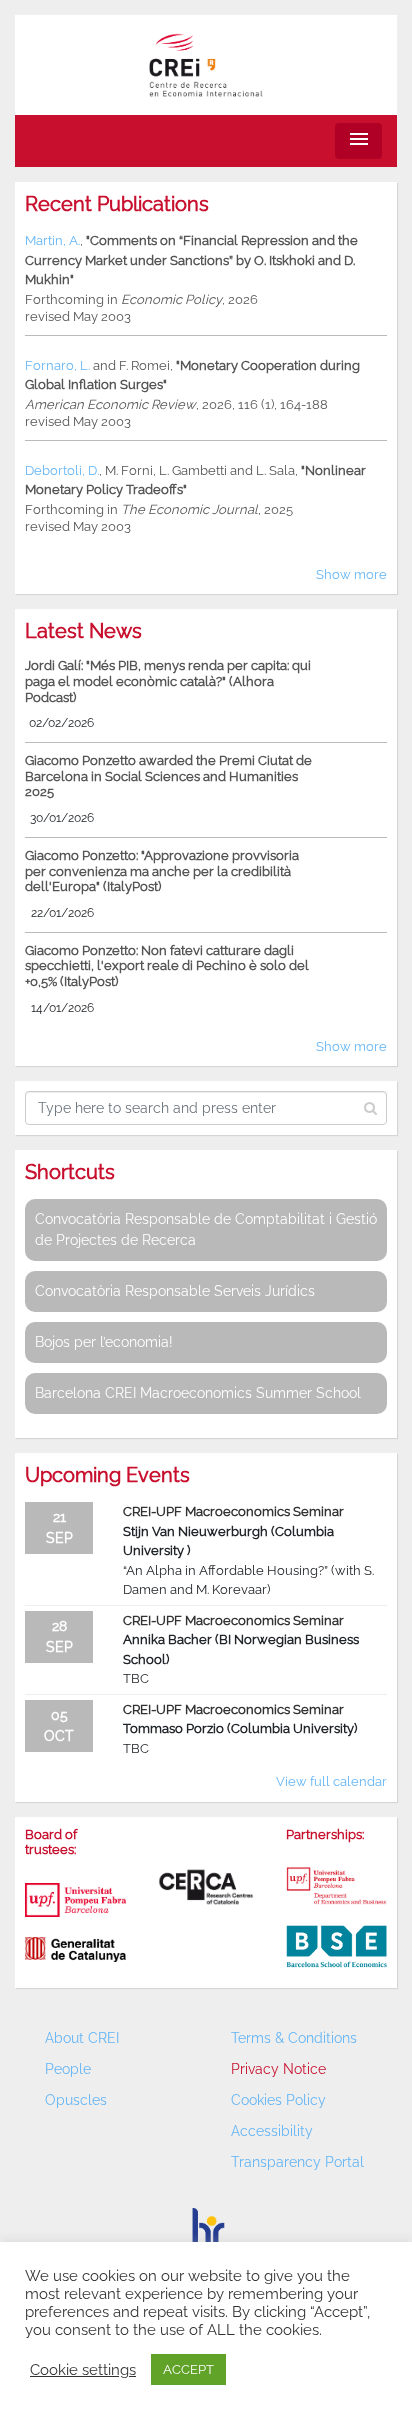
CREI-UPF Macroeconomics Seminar (233, 1511)
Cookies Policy (278, 2100)
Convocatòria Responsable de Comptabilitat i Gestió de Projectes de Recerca (206, 1229)
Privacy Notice (278, 2069)
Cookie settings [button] (83, 2369)
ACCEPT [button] (188, 2369)
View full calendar (331, 1781)
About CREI (82, 2038)
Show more (351, 574)
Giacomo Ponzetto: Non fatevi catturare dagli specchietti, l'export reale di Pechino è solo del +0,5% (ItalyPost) (167, 966)
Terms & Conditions (294, 2038)
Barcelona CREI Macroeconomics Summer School (198, 1393)
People (68, 2069)
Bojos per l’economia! (104, 1342)
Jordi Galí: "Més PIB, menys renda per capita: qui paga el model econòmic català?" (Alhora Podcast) (168, 681)
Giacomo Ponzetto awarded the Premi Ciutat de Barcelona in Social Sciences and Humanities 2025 (168, 776)
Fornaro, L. (57, 365)
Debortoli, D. (62, 470)
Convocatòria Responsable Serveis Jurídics (175, 1291)
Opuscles (76, 2100)
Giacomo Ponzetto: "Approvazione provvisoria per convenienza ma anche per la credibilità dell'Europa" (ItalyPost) (162, 871)
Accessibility (272, 2131)
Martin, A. (52, 240)
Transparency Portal (297, 2162)
